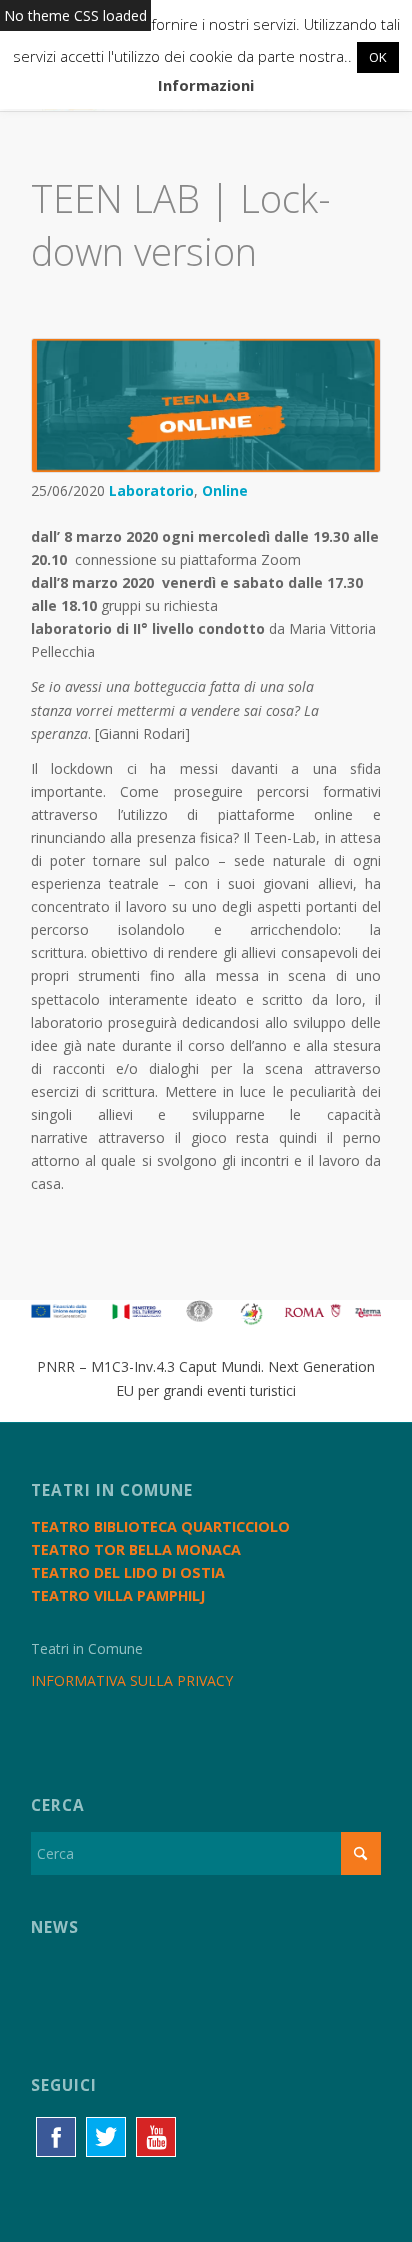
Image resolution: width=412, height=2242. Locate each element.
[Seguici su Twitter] (106, 2137)
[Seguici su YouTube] (156, 2137)
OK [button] (378, 57)
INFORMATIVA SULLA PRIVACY (132, 1680)
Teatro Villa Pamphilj (118, 1595)
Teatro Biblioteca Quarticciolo (160, 1526)
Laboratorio (151, 490)
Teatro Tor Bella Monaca (136, 1549)
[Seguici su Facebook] (56, 2137)
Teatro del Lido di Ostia (128, 1572)
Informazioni (206, 85)
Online (225, 490)
